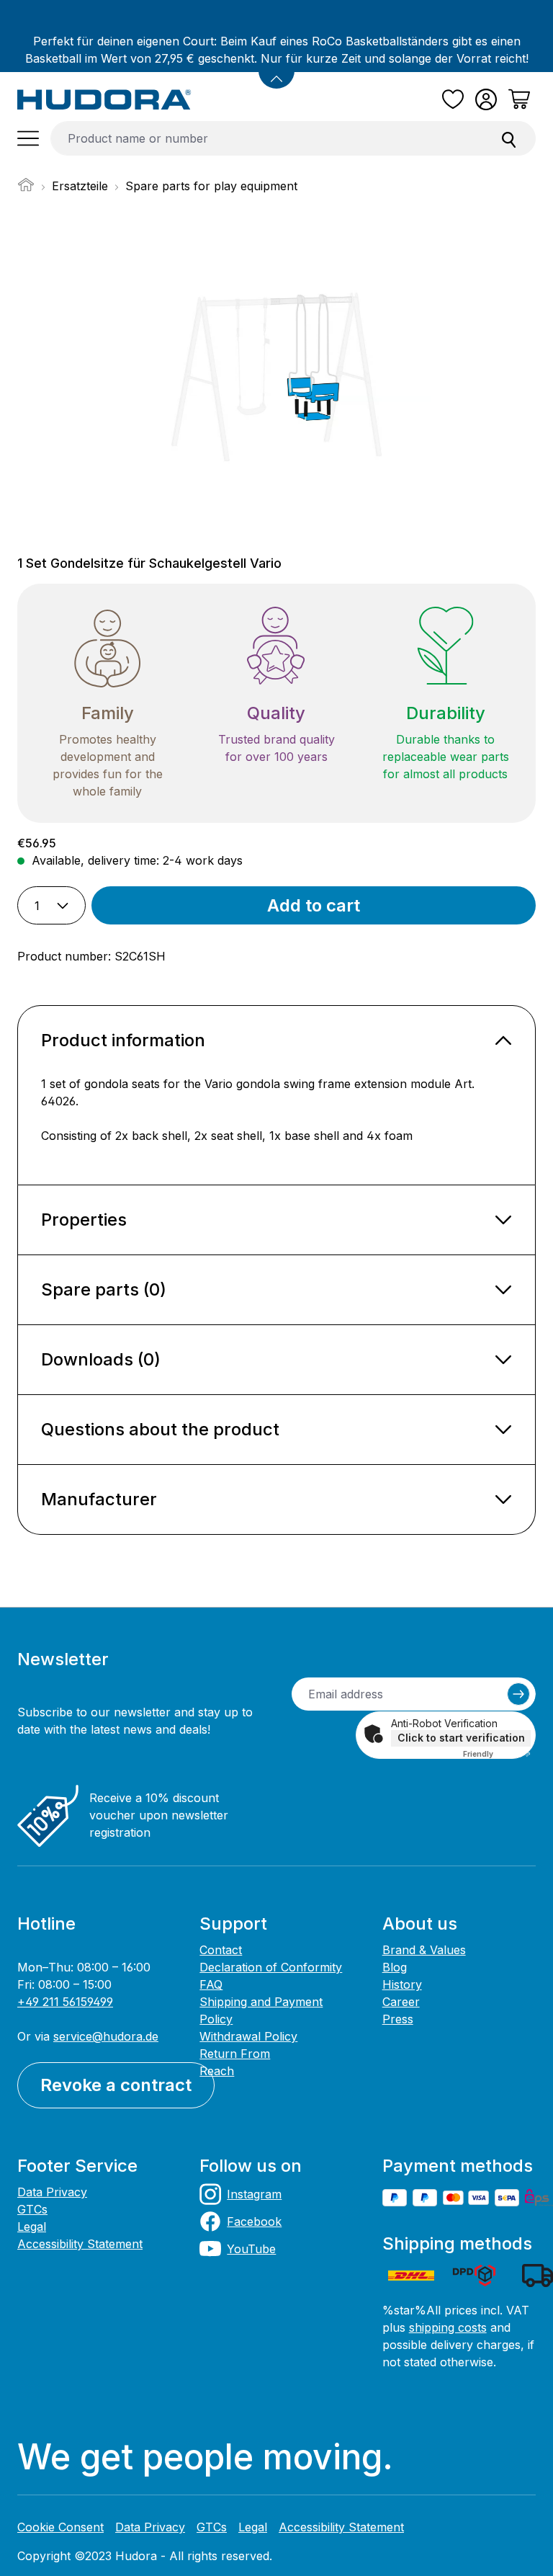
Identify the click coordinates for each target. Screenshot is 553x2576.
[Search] (509, 138)
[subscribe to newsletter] (518, 1694)
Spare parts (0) (104, 1289)
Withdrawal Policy (248, 2036)
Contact (221, 1950)
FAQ (211, 1984)
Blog (395, 1967)
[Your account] (486, 99)
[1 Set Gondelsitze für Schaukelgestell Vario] (276, 377)
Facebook (254, 2221)
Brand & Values (424, 1950)
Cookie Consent (60, 2527)
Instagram (254, 2194)
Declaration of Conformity (271, 1967)
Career (401, 2002)
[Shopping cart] (519, 99)
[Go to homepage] (104, 99)
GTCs (32, 2209)
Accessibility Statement (80, 2244)
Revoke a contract (116, 2085)
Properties (84, 1220)
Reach (217, 2071)
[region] (276, 377)
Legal (32, 2227)
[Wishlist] (453, 99)
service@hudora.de (106, 2036)
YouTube (251, 2249)
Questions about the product (160, 1429)
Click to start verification (461, 1738)
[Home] (26, 189)
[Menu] (28, 138)
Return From (235, 2054)
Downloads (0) (101, 1359)
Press (398, 2019)
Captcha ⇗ (497, 1754)
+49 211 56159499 (65, 2002)
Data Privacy (52, 2192)
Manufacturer (99, 1499)
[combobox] (267, 138)
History (402, 1984)
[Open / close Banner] (276, 71)
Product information (123, 1040)
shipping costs (448, 2327)
